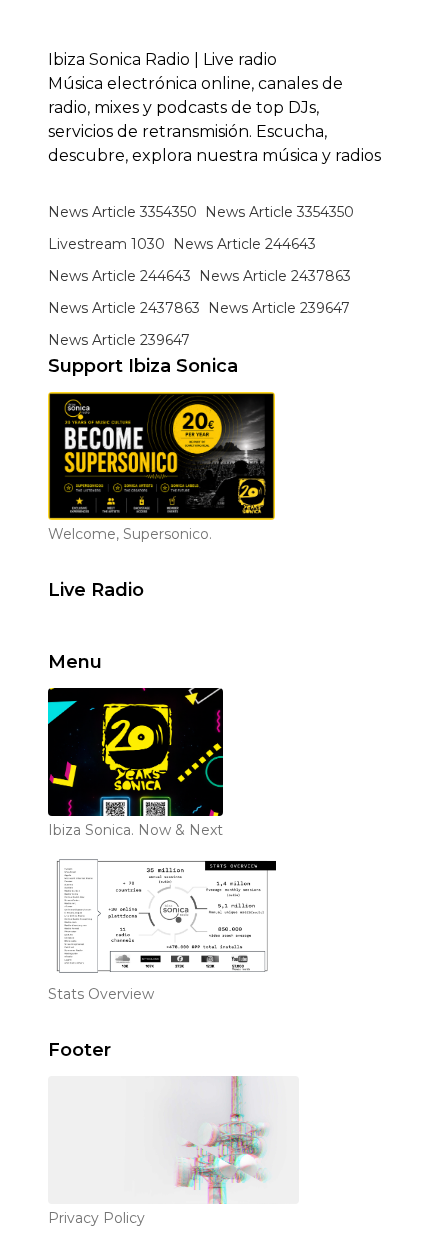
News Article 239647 (279, 308)
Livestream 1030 (106, 244)
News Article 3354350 (122, 212)
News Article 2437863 (275, 276)
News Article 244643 (244, 244)
